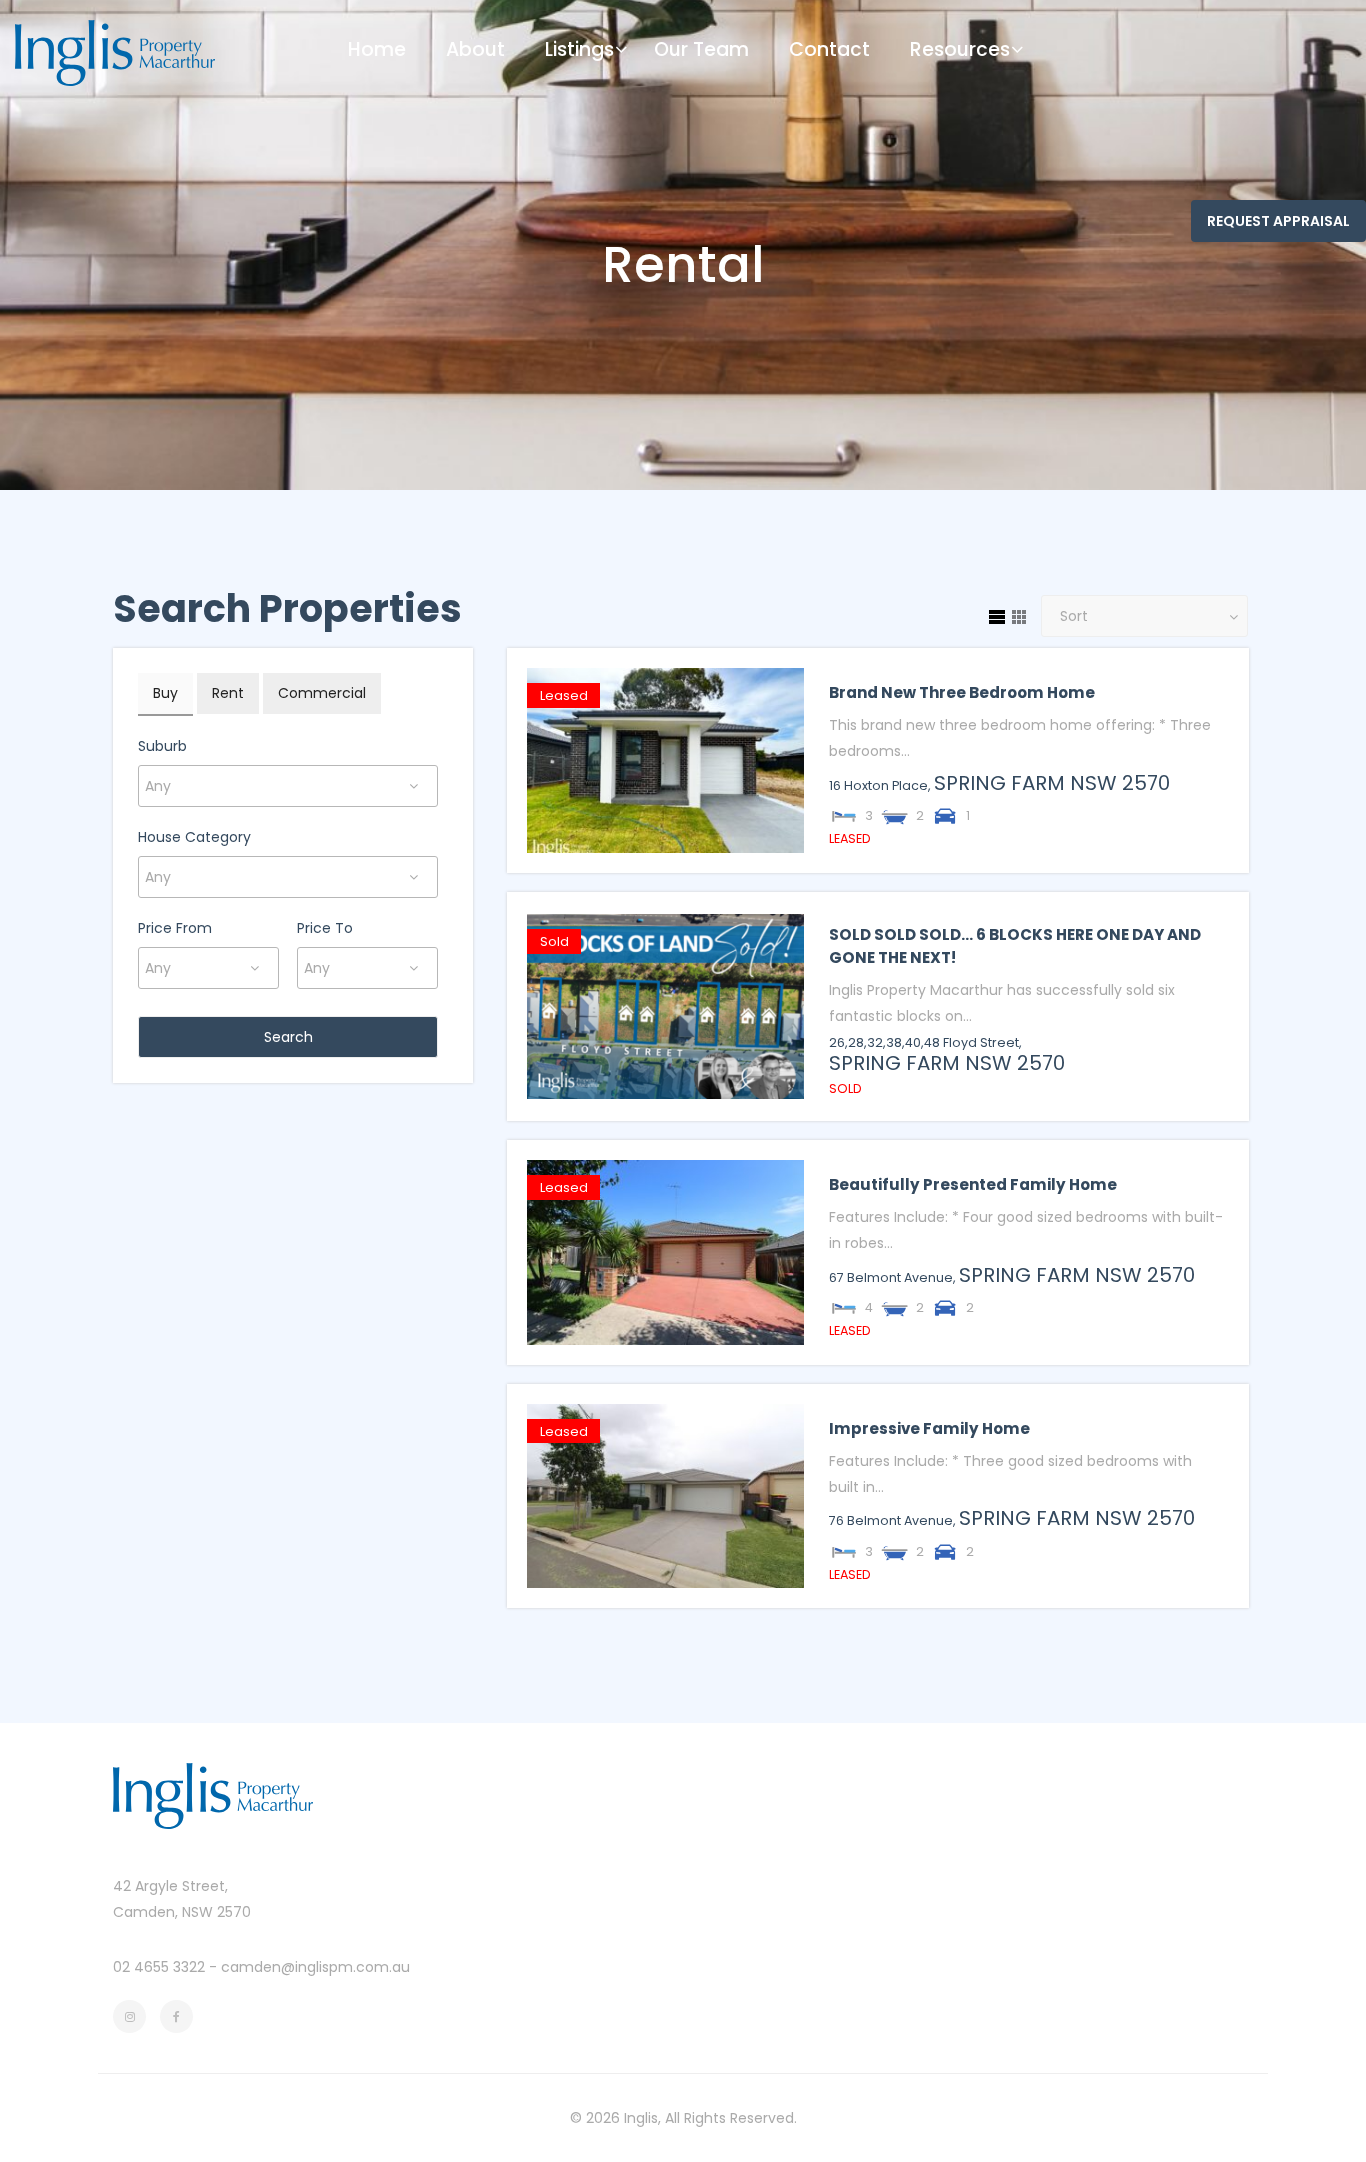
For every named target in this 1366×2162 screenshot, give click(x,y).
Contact (829, 49)
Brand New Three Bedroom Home (962, 692)
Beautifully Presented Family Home (973, 1184)
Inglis (641, 2118)
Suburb (162, 746)
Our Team (701, 49)
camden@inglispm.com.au (315, 1967)
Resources (960, 49)
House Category (194, 837)
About (475, 49)
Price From (175, 928)
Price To (325, 928)
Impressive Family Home (929, 1428)
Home (377, 49)
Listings (579, 49)
